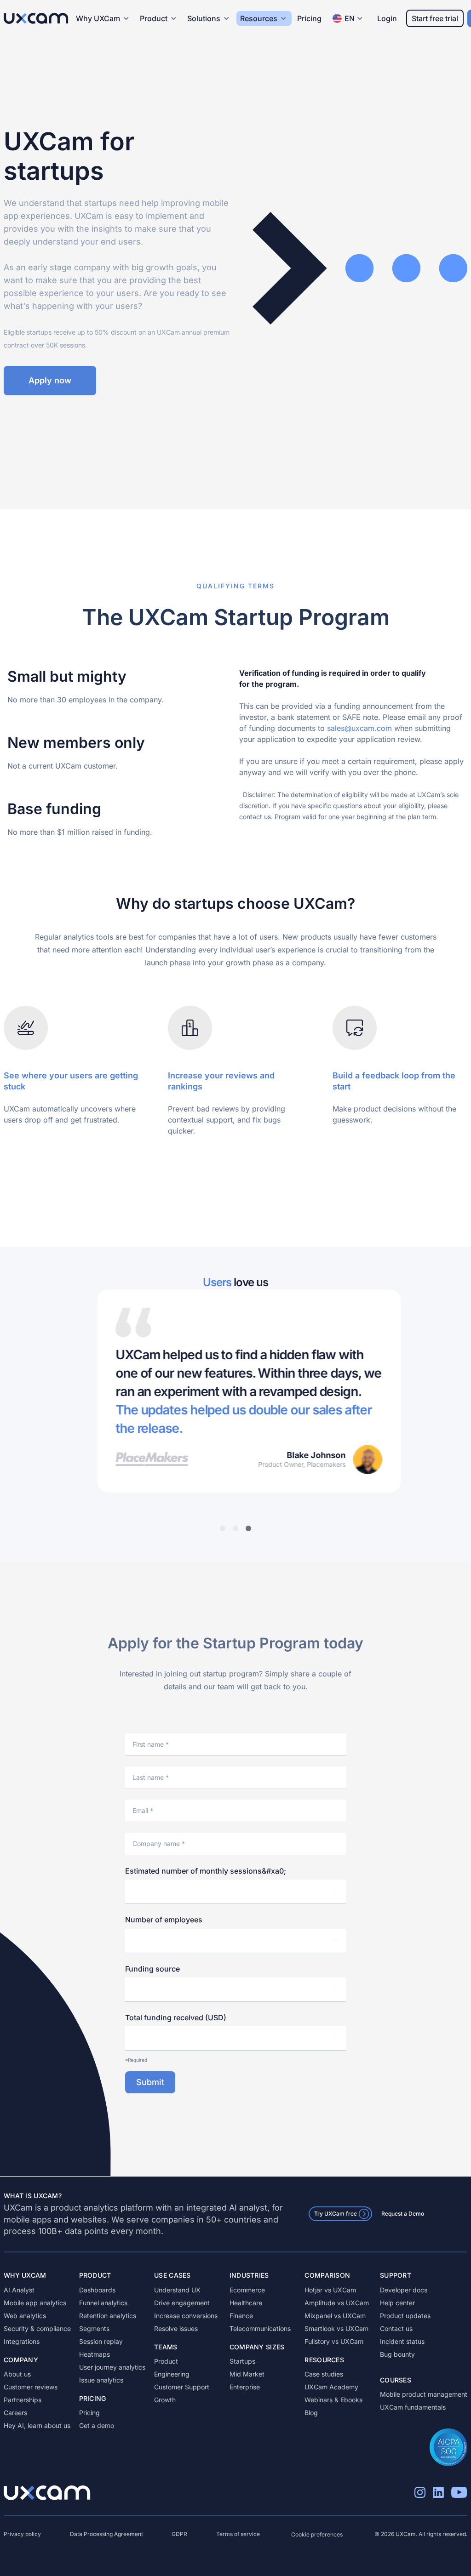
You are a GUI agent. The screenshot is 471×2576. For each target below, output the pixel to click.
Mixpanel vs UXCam (335, 2316)
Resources (259, 18)
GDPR (179, 2534)
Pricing (309, 18)
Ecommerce (247, 2290)
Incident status (402, 2341)
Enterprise (245, 2387)
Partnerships (23, 2400)
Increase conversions (186, 2316)
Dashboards (97, 2290)
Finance (241, 2316)
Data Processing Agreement (106, 2534)
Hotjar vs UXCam (330, 2290)
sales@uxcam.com (359, 728)
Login (387, 18)
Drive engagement (182, 2303)
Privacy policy (22, 2534)
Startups (242, 2361)
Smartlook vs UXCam (336, 2328)
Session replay (101, 2341)
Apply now (50, 380)
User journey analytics (112, 2367)
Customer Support (182, 2387)
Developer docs (404, 2290)
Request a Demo (403, 2214)
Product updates (405, 2316)
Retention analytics (108, 2316)
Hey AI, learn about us (37, 2425)
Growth (165, 2400)
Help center (397, 2303)
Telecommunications (260, 2328)
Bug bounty (397, 2354)
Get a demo (97, 2425)
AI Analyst (19, 2290)
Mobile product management (424, 2394)
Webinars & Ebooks (333, 2400)
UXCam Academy (331, 2387)
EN (350, 18)
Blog (311, 2413)
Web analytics (25, 2316)
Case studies (324, 2374)
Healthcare (246, 2303)
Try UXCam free (336, 2214)
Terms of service (238, 2534)
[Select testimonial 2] (235, 1528)
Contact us (396, 2328)
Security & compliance (37, 2328)
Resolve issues (176, 2328)
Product (166, 2361)
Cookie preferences (317, 2534)
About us (17, 2374)
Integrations (22, 2341)
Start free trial (435, 18)
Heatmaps (95, 2354)
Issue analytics (101, 2380)
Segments (94, 2328)
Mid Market (247, 2374)
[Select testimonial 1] (223, 1528)
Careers (15, 2413)
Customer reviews (31, 2387)
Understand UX (177, 2290)
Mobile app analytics (35, 2303)
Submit (150, 2082)
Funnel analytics (103, 2303)
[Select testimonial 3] (248, 1528)
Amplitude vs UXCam (337, 2303)
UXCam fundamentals (413, 2407)
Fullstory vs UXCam (334, 2341)
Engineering (172, 2374)
